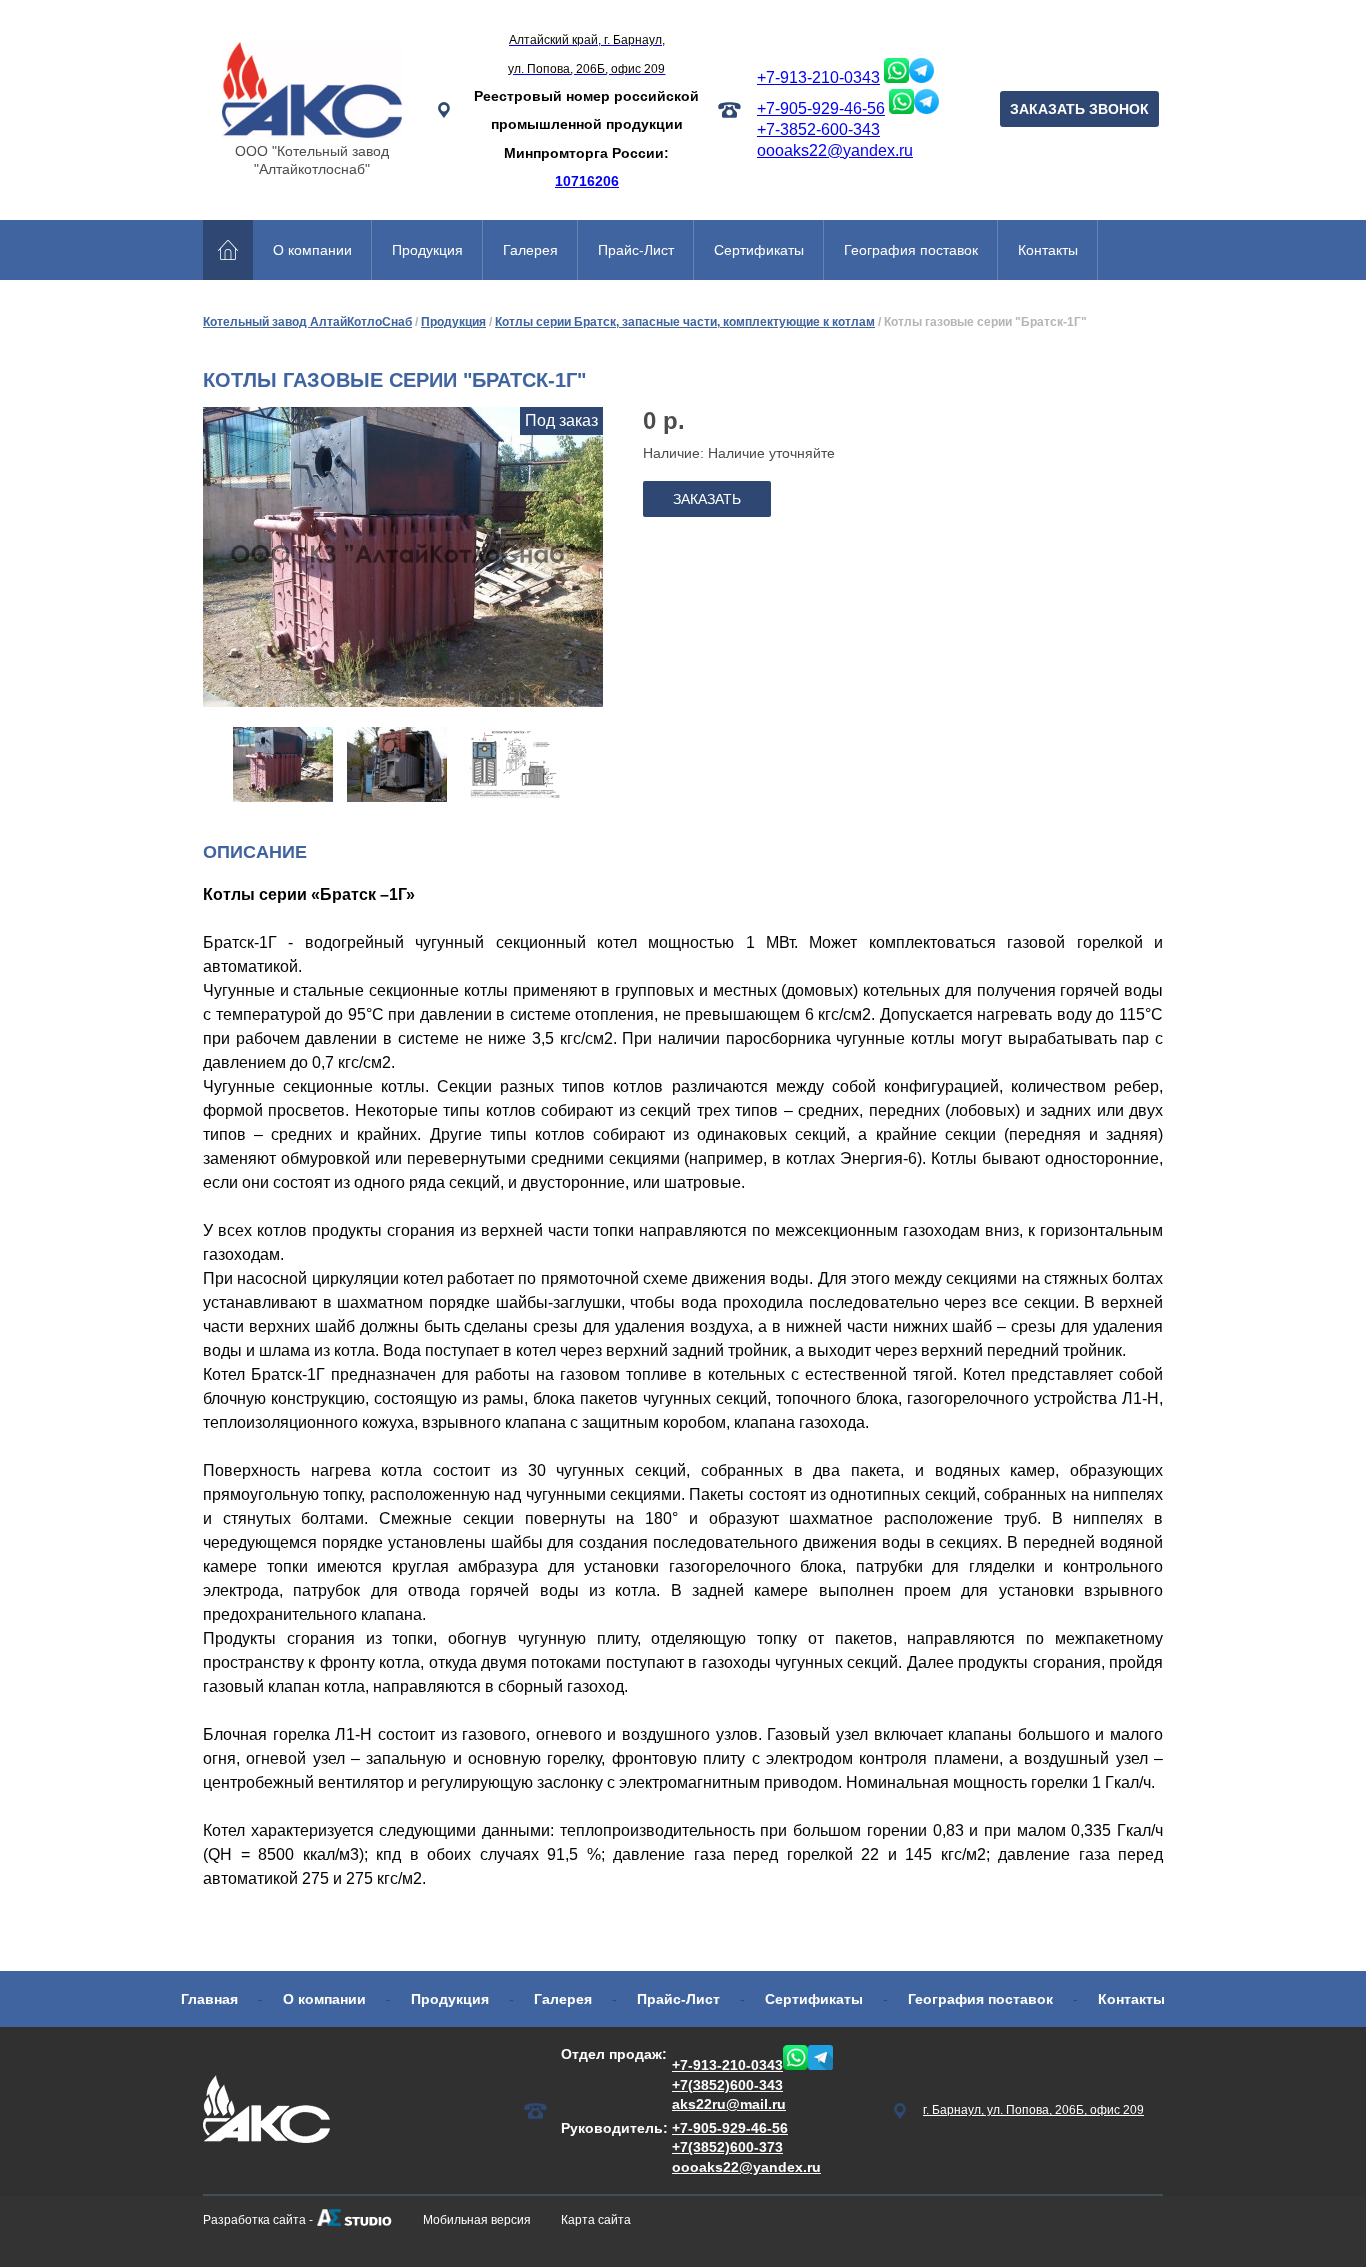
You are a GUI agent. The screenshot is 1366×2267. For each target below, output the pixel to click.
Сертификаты (759, 250)
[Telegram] (921, 77)
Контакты (1048, 250)
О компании (312, 250)
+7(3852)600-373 (727, 2147)
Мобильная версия (477, 2220)
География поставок (911, 250)
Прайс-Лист (636, 250)
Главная (209, 1999)
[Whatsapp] (896, 77)
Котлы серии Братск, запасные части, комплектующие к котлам (685, 322)
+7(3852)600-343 (727, 2085)
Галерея (530, 250)
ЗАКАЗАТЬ (707, 499)
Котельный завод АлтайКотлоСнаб (307, 322)
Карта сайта (596, 2220)
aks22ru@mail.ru (729, 2104)
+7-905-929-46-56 (821, 108)
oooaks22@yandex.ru (835, 150)
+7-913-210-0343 (818, 77)
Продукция (427, 250)
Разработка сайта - (258, 2220)
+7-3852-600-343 (818, 129)
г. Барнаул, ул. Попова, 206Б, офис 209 (1033, 2110)
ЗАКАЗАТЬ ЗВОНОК (1079, 109)
